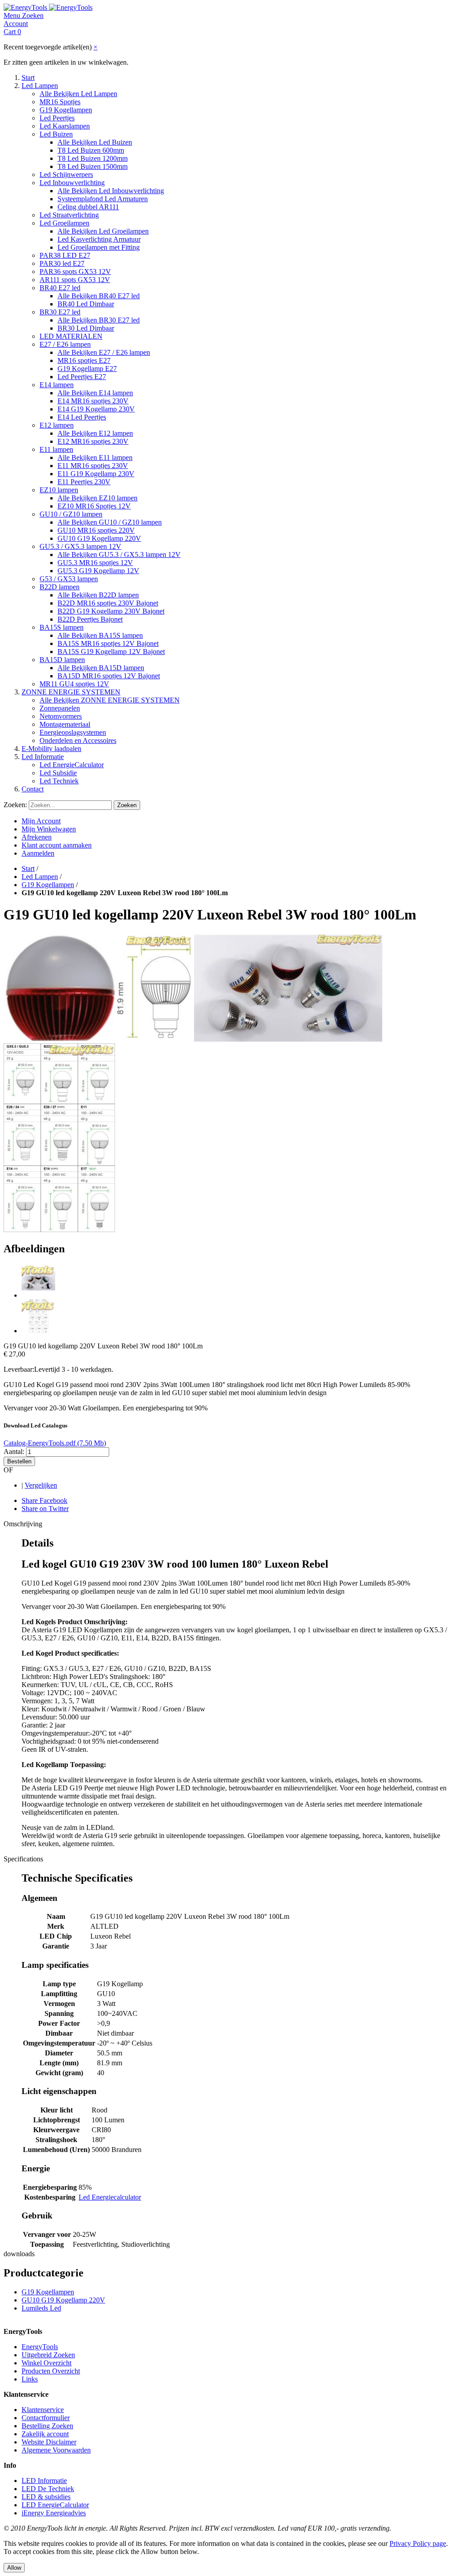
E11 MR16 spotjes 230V (93, 466)
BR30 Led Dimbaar (86, 328)
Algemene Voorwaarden (56, 2450)
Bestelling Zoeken (47, 2426)
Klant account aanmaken (57, 845)
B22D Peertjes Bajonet (90, 619)
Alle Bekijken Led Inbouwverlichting (111, 191)
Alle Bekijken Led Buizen (95, 142)
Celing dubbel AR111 (88, 207)
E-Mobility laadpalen (51, 749)
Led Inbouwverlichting (72, 183)
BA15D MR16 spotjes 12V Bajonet (109, 676)
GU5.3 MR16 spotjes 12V (95, 563)
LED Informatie (44, 2481)
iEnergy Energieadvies (54, 2513)
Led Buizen (56, 134)
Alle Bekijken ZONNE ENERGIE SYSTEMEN (110, 700)
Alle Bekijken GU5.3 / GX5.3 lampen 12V (119, 555)
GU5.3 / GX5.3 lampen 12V (80, 546)
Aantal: (14, 1451)
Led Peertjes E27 (82, 377)
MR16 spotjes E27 (84, 360)
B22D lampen (60, 587)
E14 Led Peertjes (82, 417)
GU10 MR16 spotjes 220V (96, 530)
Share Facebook (44, 1500)
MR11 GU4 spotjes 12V (74, 684)
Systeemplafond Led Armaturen (103, 199)
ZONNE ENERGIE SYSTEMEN (71, 692)
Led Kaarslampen (65, 126)
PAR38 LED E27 (65, 255)
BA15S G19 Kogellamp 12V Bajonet (111, 652)
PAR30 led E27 (62, 263)
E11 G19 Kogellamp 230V (96, 474)
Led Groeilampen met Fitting (99, 247)
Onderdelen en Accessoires (78, 740)
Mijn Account (41, 821)
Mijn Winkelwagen (49, 829)
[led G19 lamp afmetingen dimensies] (38, 1331)
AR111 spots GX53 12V (75, 280)
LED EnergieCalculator (55, 2505)
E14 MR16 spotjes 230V (93, 401)
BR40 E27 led (60, 288)
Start (28, 77)
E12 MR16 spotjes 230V (93, 441)
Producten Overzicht (51, 2371)
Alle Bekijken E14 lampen (95, 393)
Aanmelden (38, 853)
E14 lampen (57, 385)
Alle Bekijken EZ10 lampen (97, 498)
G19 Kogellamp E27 (87, 369)
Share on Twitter (45, 1509)
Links (30, 2379)
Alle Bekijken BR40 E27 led (99, 296)
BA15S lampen (62, 627)
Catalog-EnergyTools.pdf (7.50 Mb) (55, 1443)
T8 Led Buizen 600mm (91, 150)
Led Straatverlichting (69, 215)
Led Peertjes (57, 118)
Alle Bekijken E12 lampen (95, 433)
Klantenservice (43, 2410)
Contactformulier (46, 2418)
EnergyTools (40, 2347)
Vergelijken (41, 1485)
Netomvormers (61, 716)
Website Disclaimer (49, 2442)
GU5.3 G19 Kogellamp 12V (98, 571)
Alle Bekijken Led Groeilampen (103, 231)
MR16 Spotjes (60, 102)
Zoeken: (15, 805)
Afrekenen (37, 837)
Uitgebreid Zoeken (48, 2355)
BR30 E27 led (60, 312)
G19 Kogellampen (66, 110)
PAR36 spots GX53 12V (75, 272)
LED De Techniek (48, 2489)
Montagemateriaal (65, 724)
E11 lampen (56, 449)
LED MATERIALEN (71, 336)
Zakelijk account (45, 2434)
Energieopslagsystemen (73, 732)
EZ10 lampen (59, 490)
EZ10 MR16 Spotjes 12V (94, 506)
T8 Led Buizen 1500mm (93, 166)
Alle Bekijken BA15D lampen (101, 668)
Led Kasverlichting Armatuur (99, 239)
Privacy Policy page (418, 2543)
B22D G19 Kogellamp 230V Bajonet (111, 611)
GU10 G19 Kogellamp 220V (99, 538)
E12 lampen (57, 425)
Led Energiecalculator (110, 2197)
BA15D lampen (62, 660)
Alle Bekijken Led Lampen (78, 94)
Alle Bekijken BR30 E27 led (99, 320)
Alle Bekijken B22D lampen (98, 595)
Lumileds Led (41, 2308)
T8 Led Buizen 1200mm (93, 158)
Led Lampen (40, 86)
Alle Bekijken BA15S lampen (100, 635)
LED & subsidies (46, 2497)
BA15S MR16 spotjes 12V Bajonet (108, 643)
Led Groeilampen (64, 223)
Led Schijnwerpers (66, 175)
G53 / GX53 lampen (69, 579)
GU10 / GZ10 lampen (71, 514)
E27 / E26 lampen (65, 344)
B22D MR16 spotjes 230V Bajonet (108, 603)
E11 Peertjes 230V (84, 482)
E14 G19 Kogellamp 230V (96, 409)
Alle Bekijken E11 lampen (95, 457)
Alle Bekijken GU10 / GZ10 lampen (110, 522)
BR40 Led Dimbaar (86, 304)
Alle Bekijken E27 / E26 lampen (104, 352)
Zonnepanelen (60, 708)
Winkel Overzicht (46, 2363)
